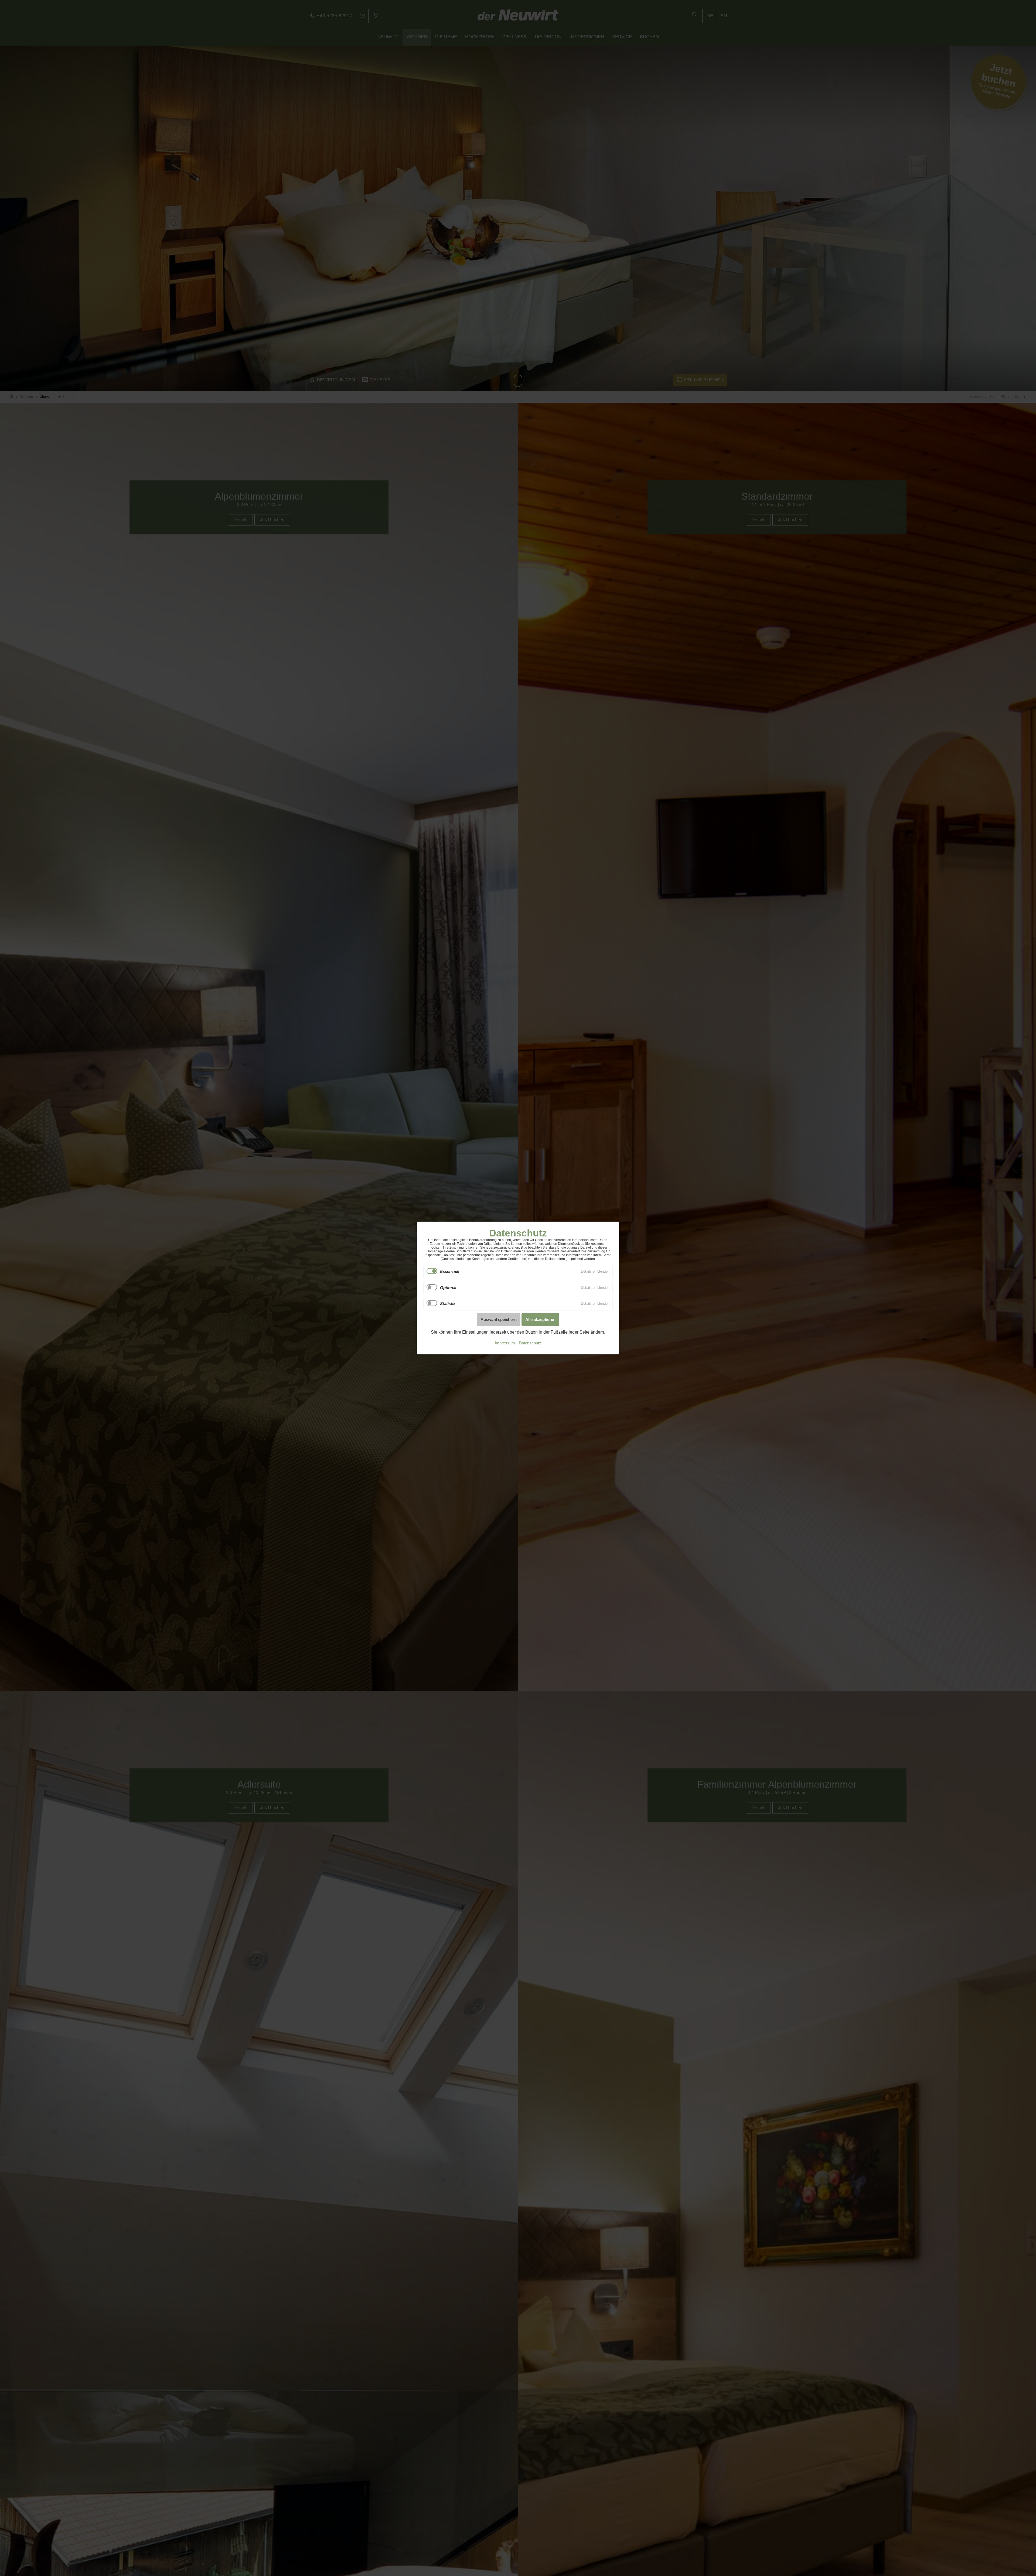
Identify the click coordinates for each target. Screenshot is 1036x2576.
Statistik (448, 1304)
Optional (448, 1288)
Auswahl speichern (499, 1319)
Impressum (505, 1343)
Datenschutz (530, 1343)
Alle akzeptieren (540, 1319)
